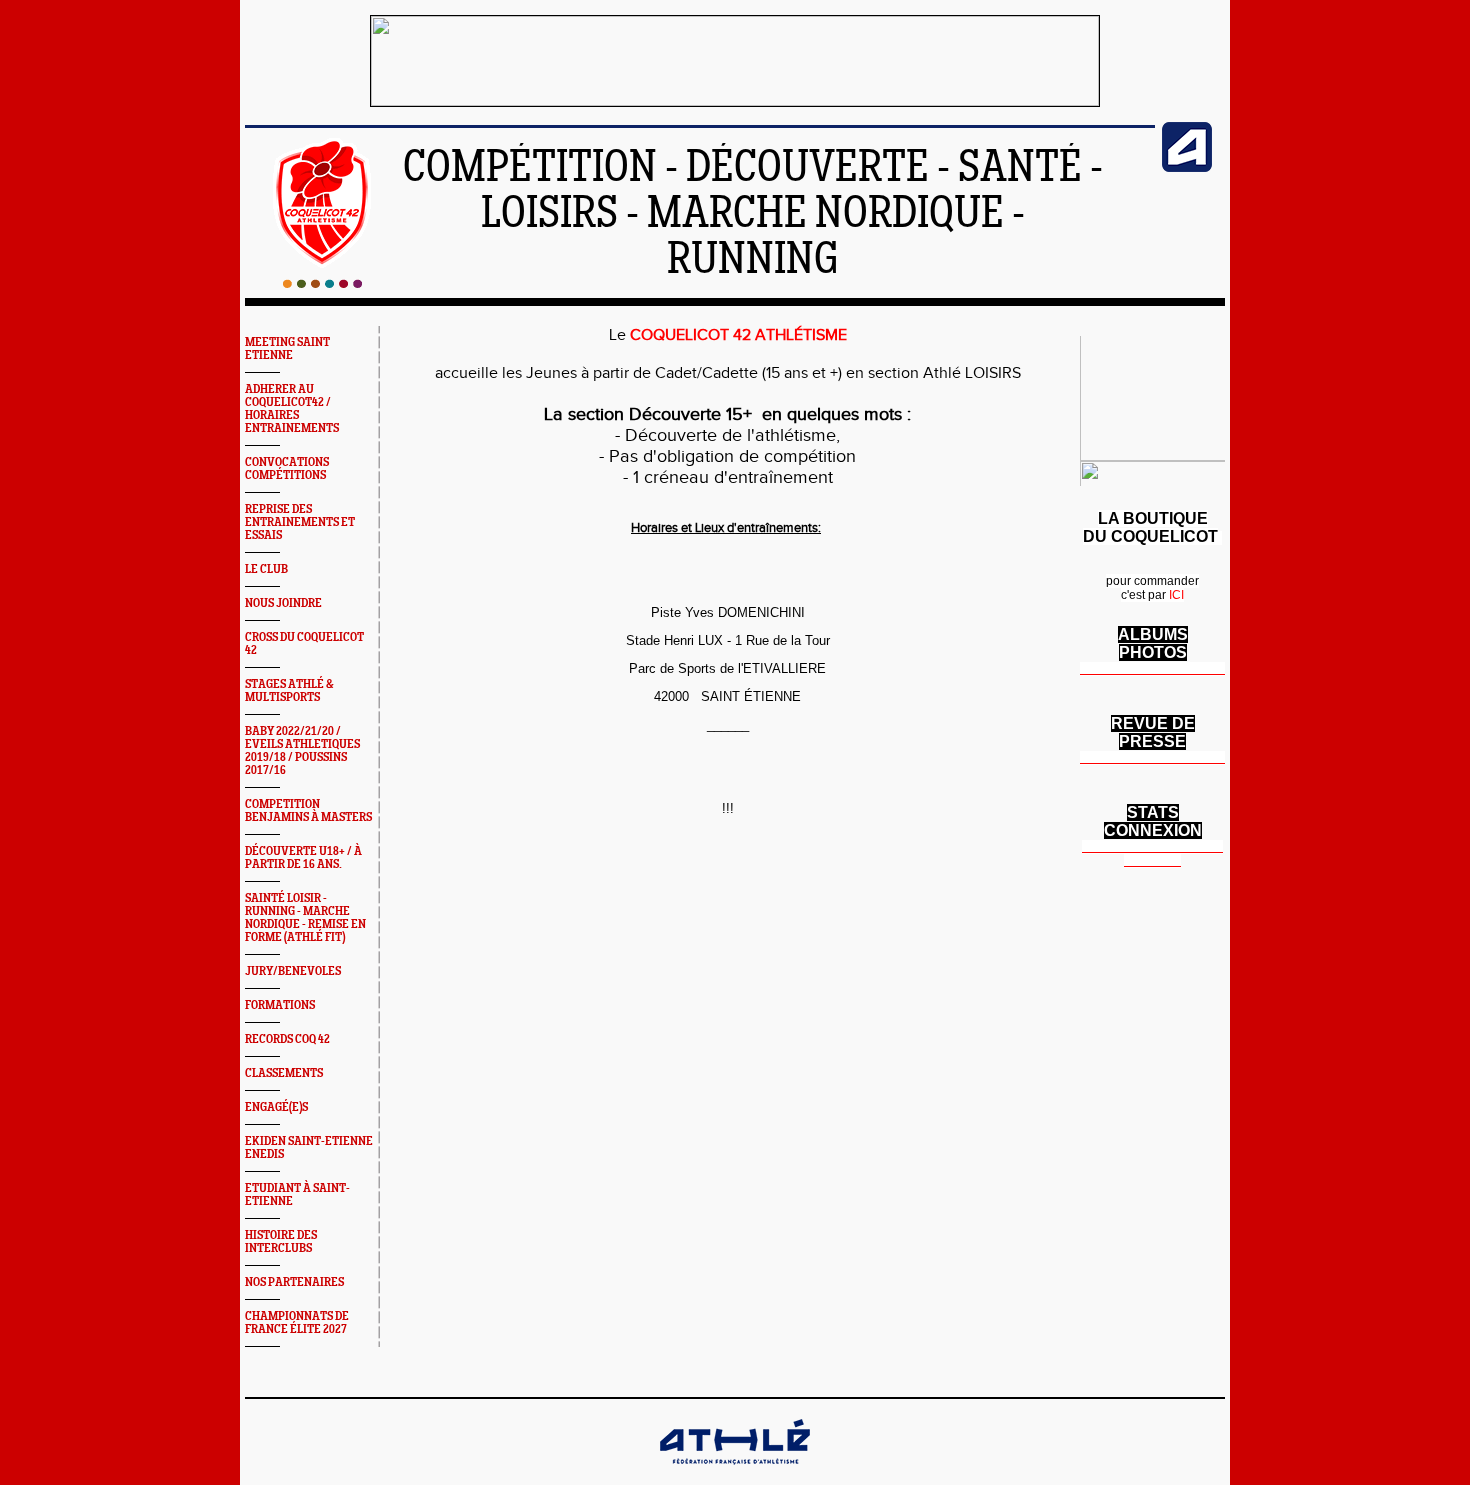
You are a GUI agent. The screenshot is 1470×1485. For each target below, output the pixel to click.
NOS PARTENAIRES (294, 1282)
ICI (1176, 595)
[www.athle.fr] (1187, 168)
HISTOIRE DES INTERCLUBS (281, 1242)
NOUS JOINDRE (283, 603)
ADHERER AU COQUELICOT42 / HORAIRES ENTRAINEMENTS (292, 409)
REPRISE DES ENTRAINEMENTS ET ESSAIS (300, 522)
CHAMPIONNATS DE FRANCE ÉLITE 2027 (297, 1323)
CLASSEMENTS (284, 1073)
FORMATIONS (280, 1005)
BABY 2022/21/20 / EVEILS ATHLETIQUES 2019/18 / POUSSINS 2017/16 (302, 751)
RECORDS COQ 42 (287, 1039)
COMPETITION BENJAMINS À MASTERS (308, 811)
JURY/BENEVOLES (293, 971)
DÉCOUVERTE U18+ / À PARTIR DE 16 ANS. (303, 858)
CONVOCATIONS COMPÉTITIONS (287, 469)
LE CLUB (266, 569)
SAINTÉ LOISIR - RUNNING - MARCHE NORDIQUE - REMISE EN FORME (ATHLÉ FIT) (305, 918)
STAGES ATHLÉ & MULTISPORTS (289, 691)
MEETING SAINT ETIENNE (287, 349)
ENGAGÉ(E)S (276, 1107)
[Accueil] (322, 284)
